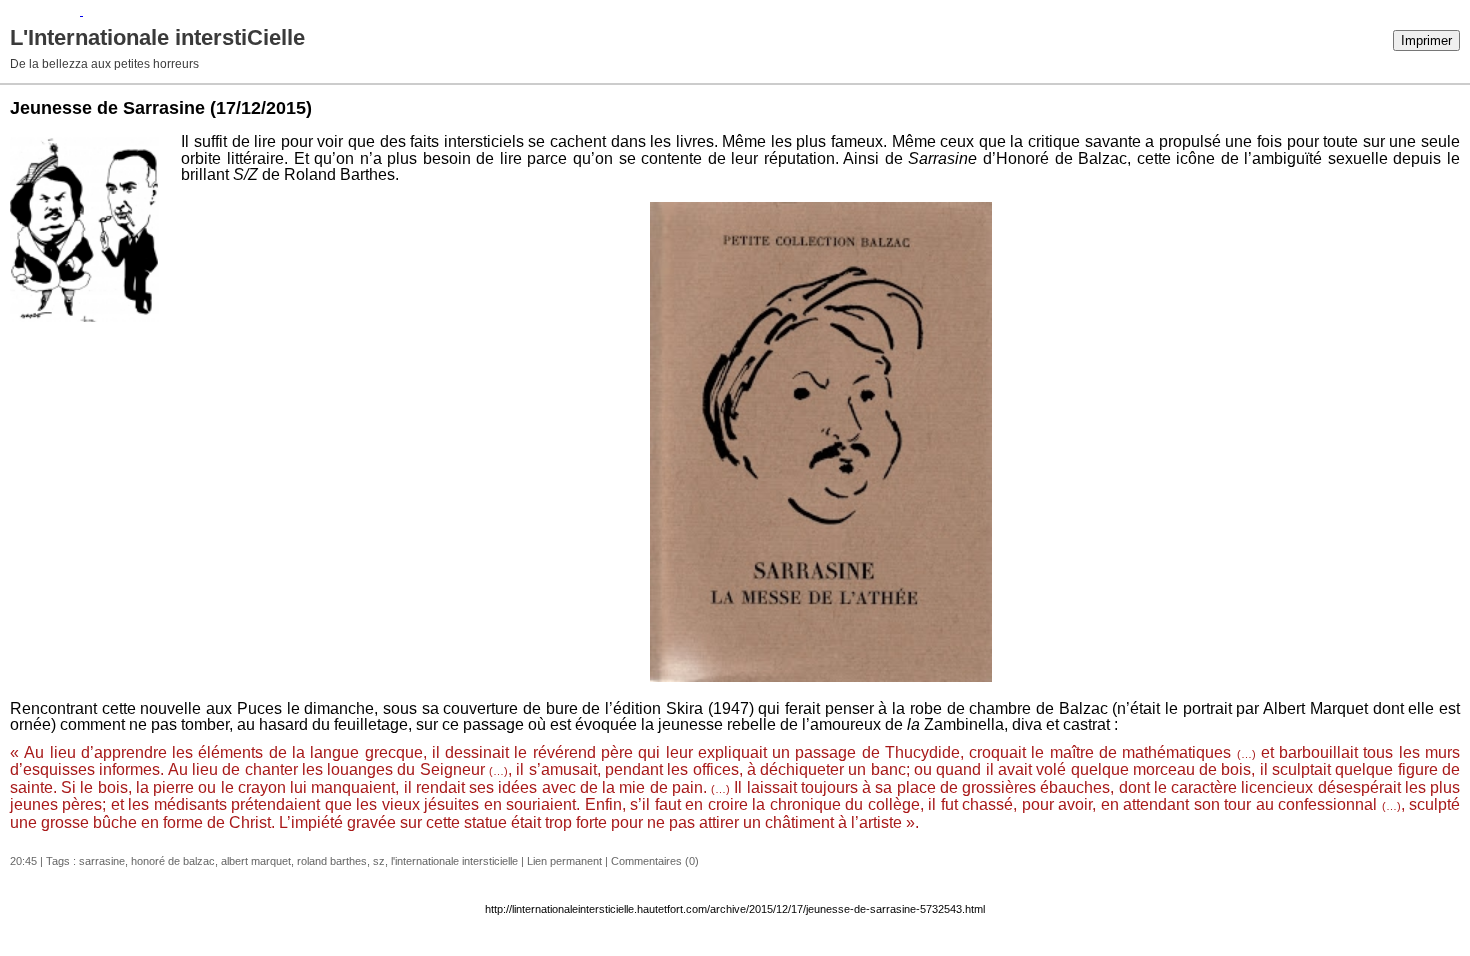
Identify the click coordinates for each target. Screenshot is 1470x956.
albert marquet (256, 861)
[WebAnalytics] (41, 11)
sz (379, 861)
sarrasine (102, 861)
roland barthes (332, 861)
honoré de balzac (173, 861)
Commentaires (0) (655, 861)
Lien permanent (564, 861)
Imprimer (1426, 40)
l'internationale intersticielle (454, 861)
